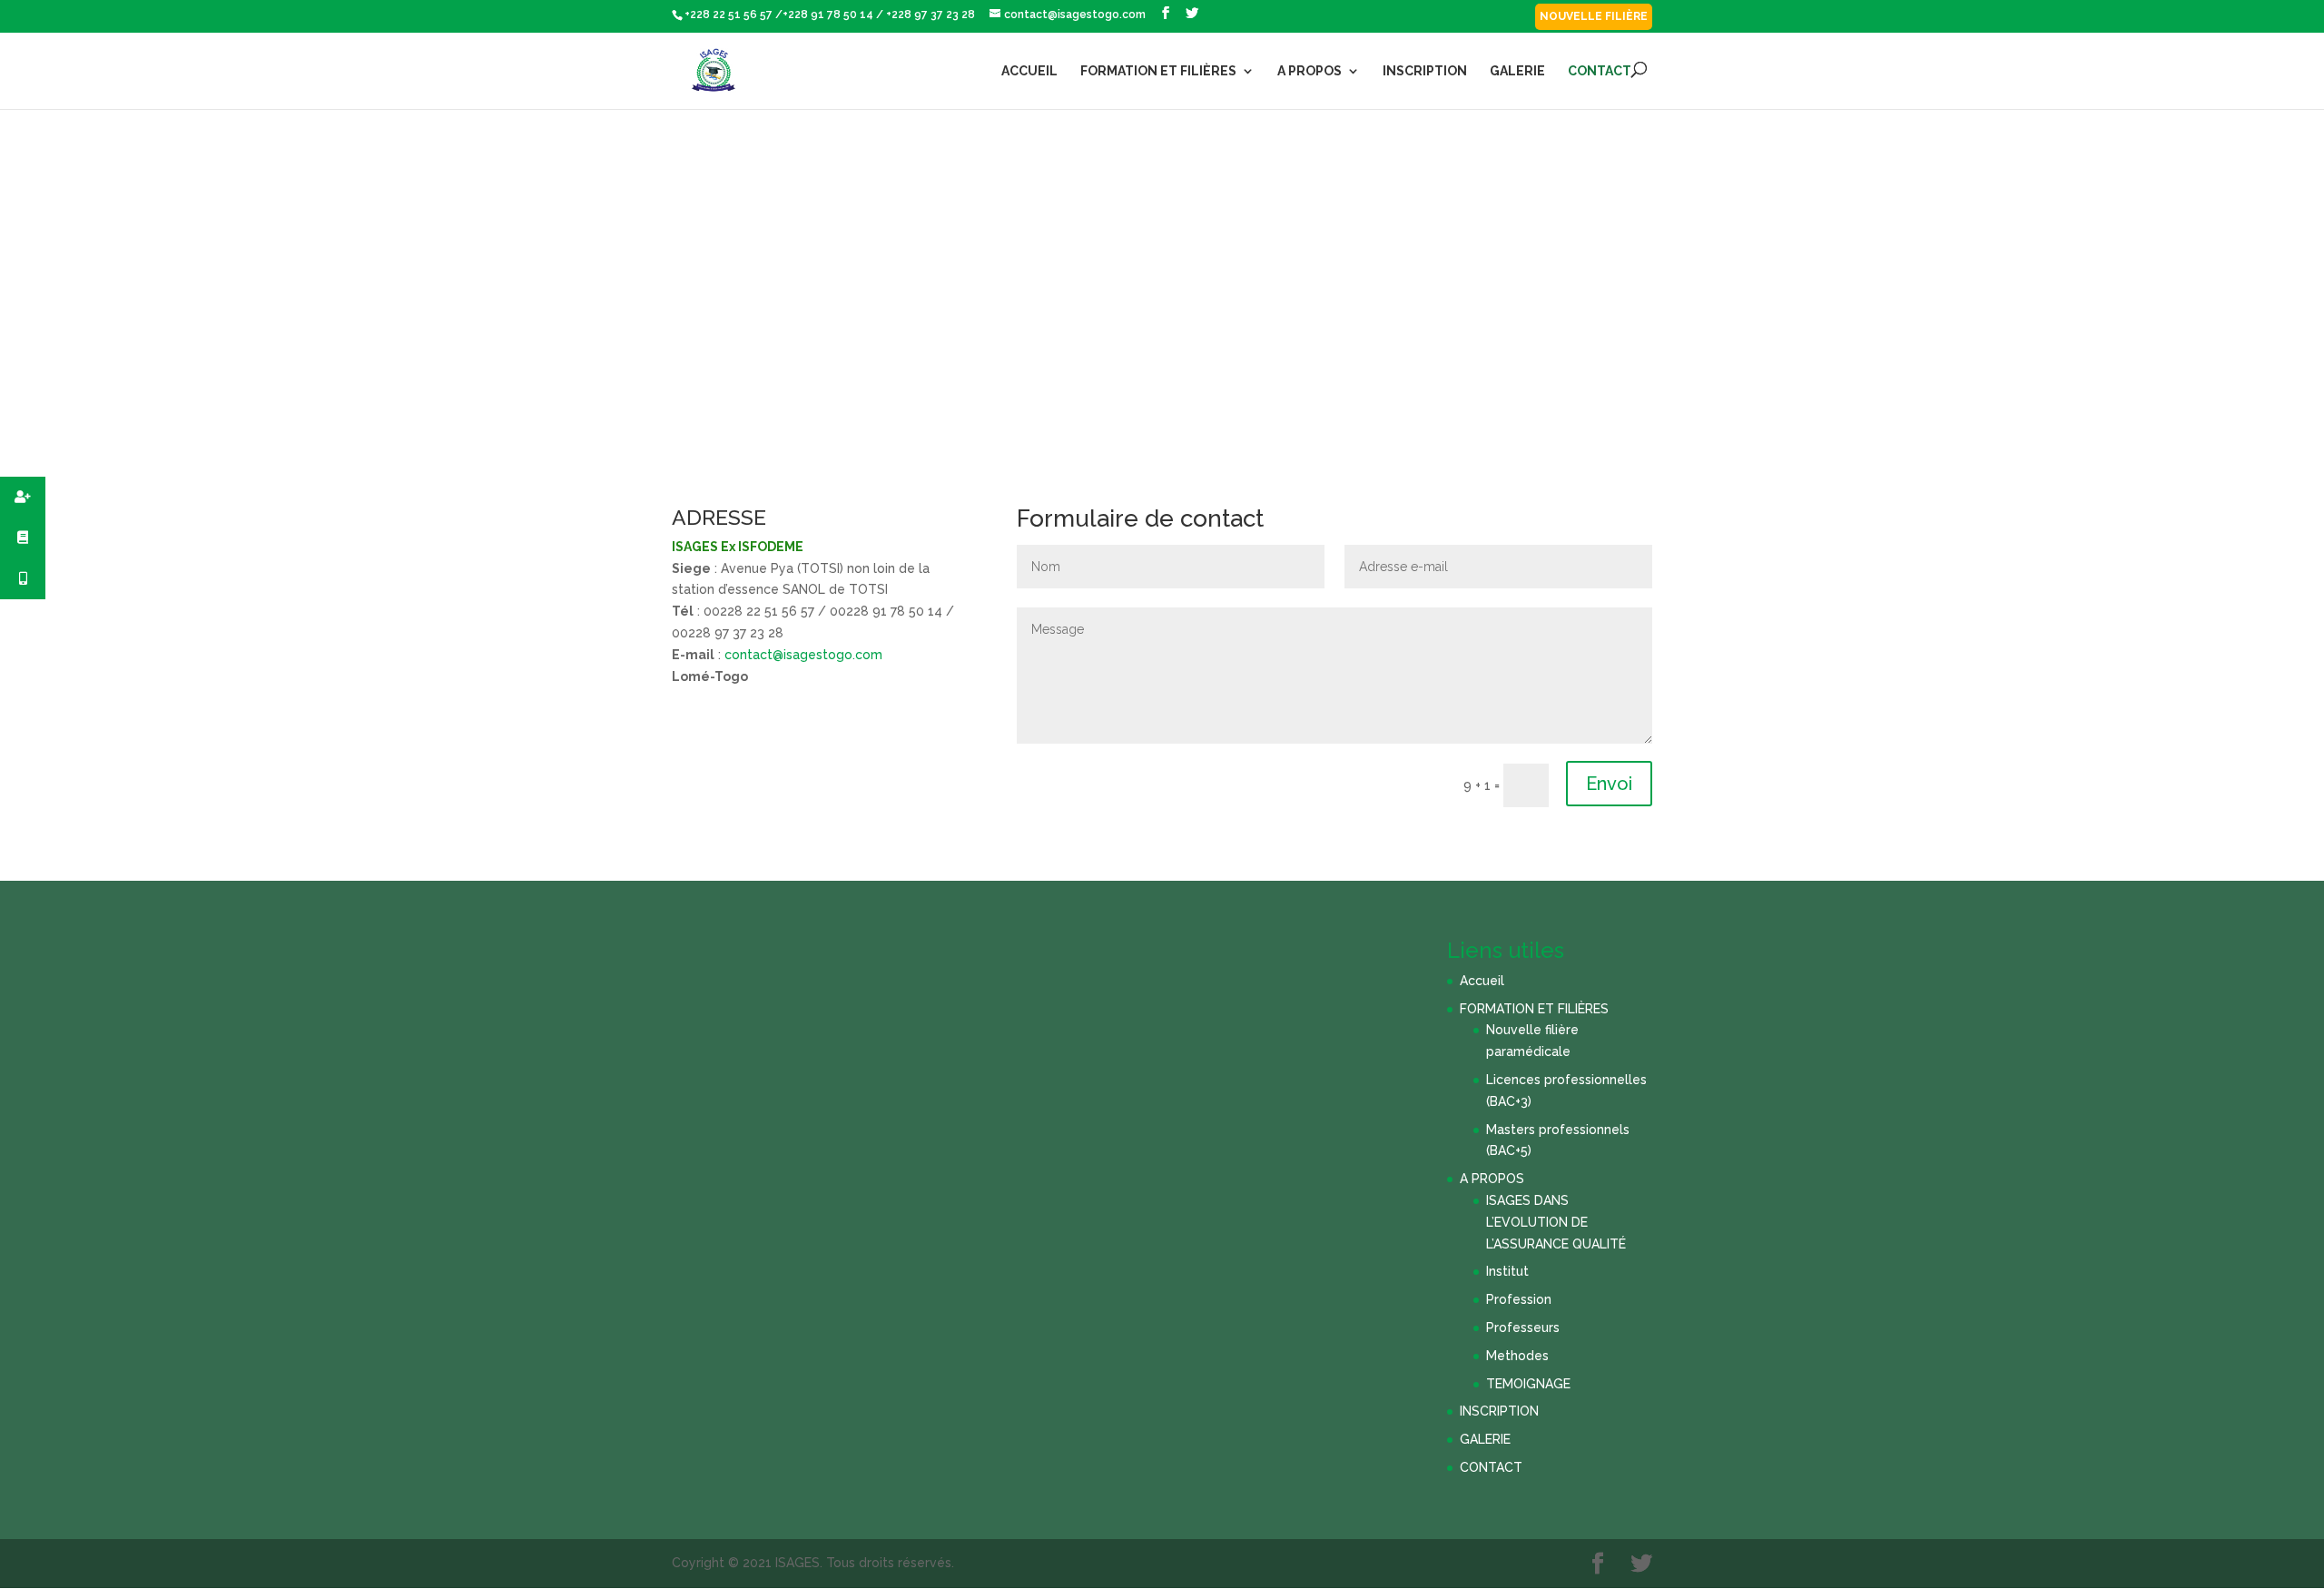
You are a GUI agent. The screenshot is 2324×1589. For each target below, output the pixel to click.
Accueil (1029, 71)
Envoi (1609, 784)
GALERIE (1517, 71)
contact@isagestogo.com (803, 655)
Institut (1507, 1271)
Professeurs (1523, 1327)
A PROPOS (1310, 71)
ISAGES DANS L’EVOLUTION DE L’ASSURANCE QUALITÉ (1556, 1222)
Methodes (1517, 1356)
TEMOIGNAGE (1528, 1384)
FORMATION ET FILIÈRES (1158, 71)
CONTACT (1600, 71)
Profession (1519, 1299)
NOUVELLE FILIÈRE (1594, 17)
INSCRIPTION (1425, 71)
